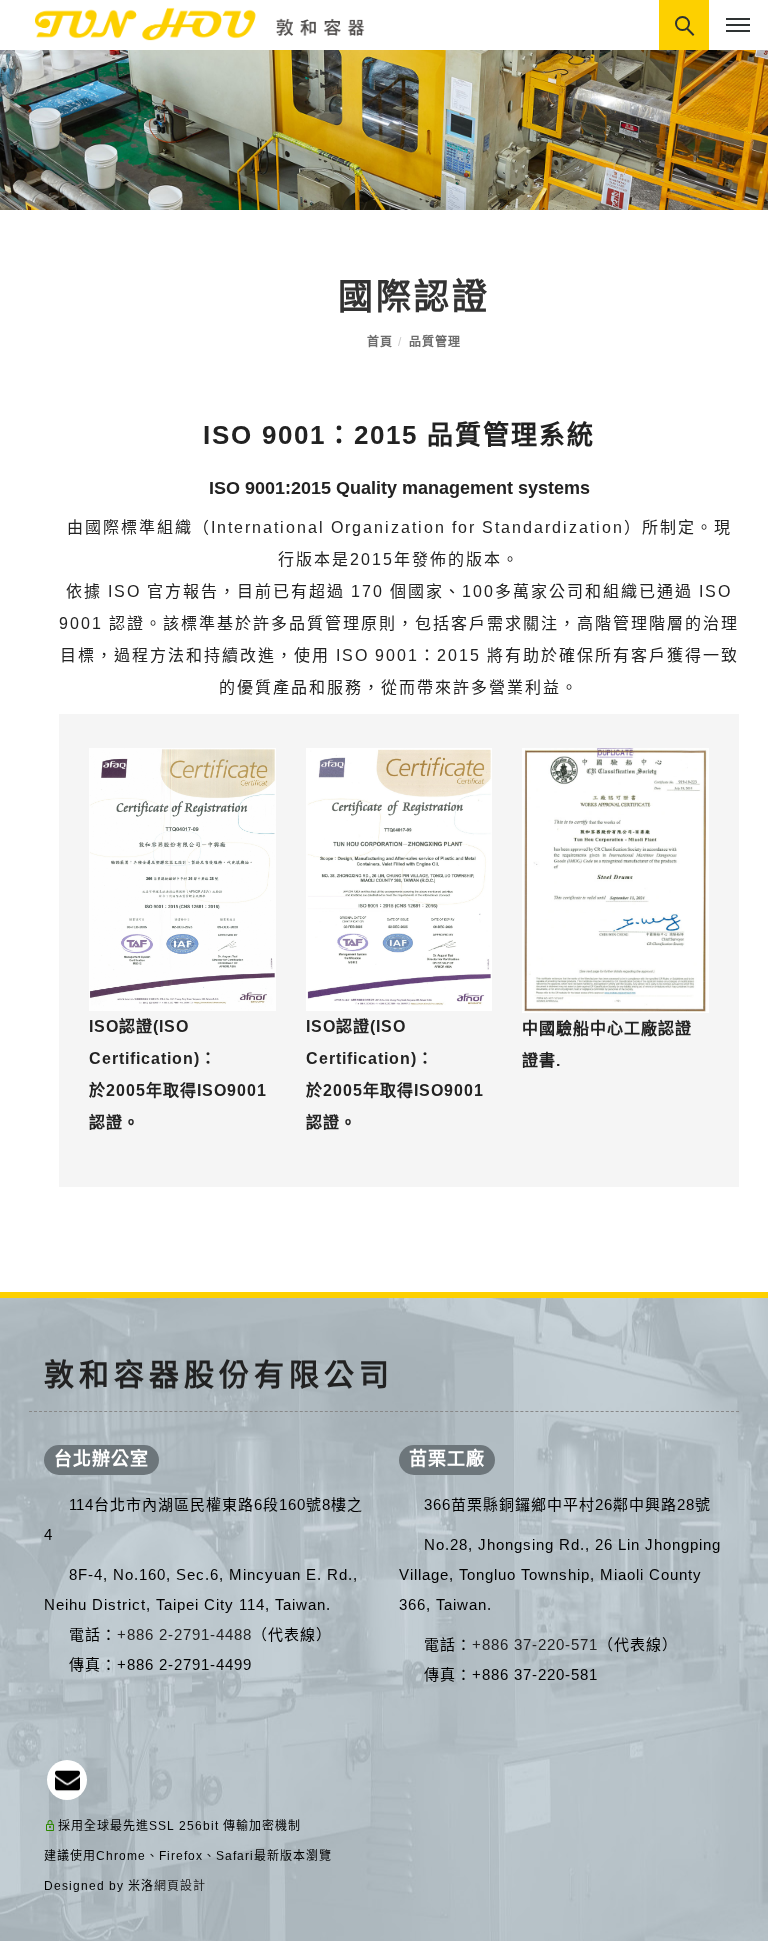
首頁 (380, 342)
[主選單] (738, 26)
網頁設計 (180, 1886)
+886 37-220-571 (535, 1644)
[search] (686, 27)
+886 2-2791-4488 (184, 1634)
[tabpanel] (384, 130)
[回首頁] (190, 24)
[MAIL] (67, 1780)
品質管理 (435, 342)
